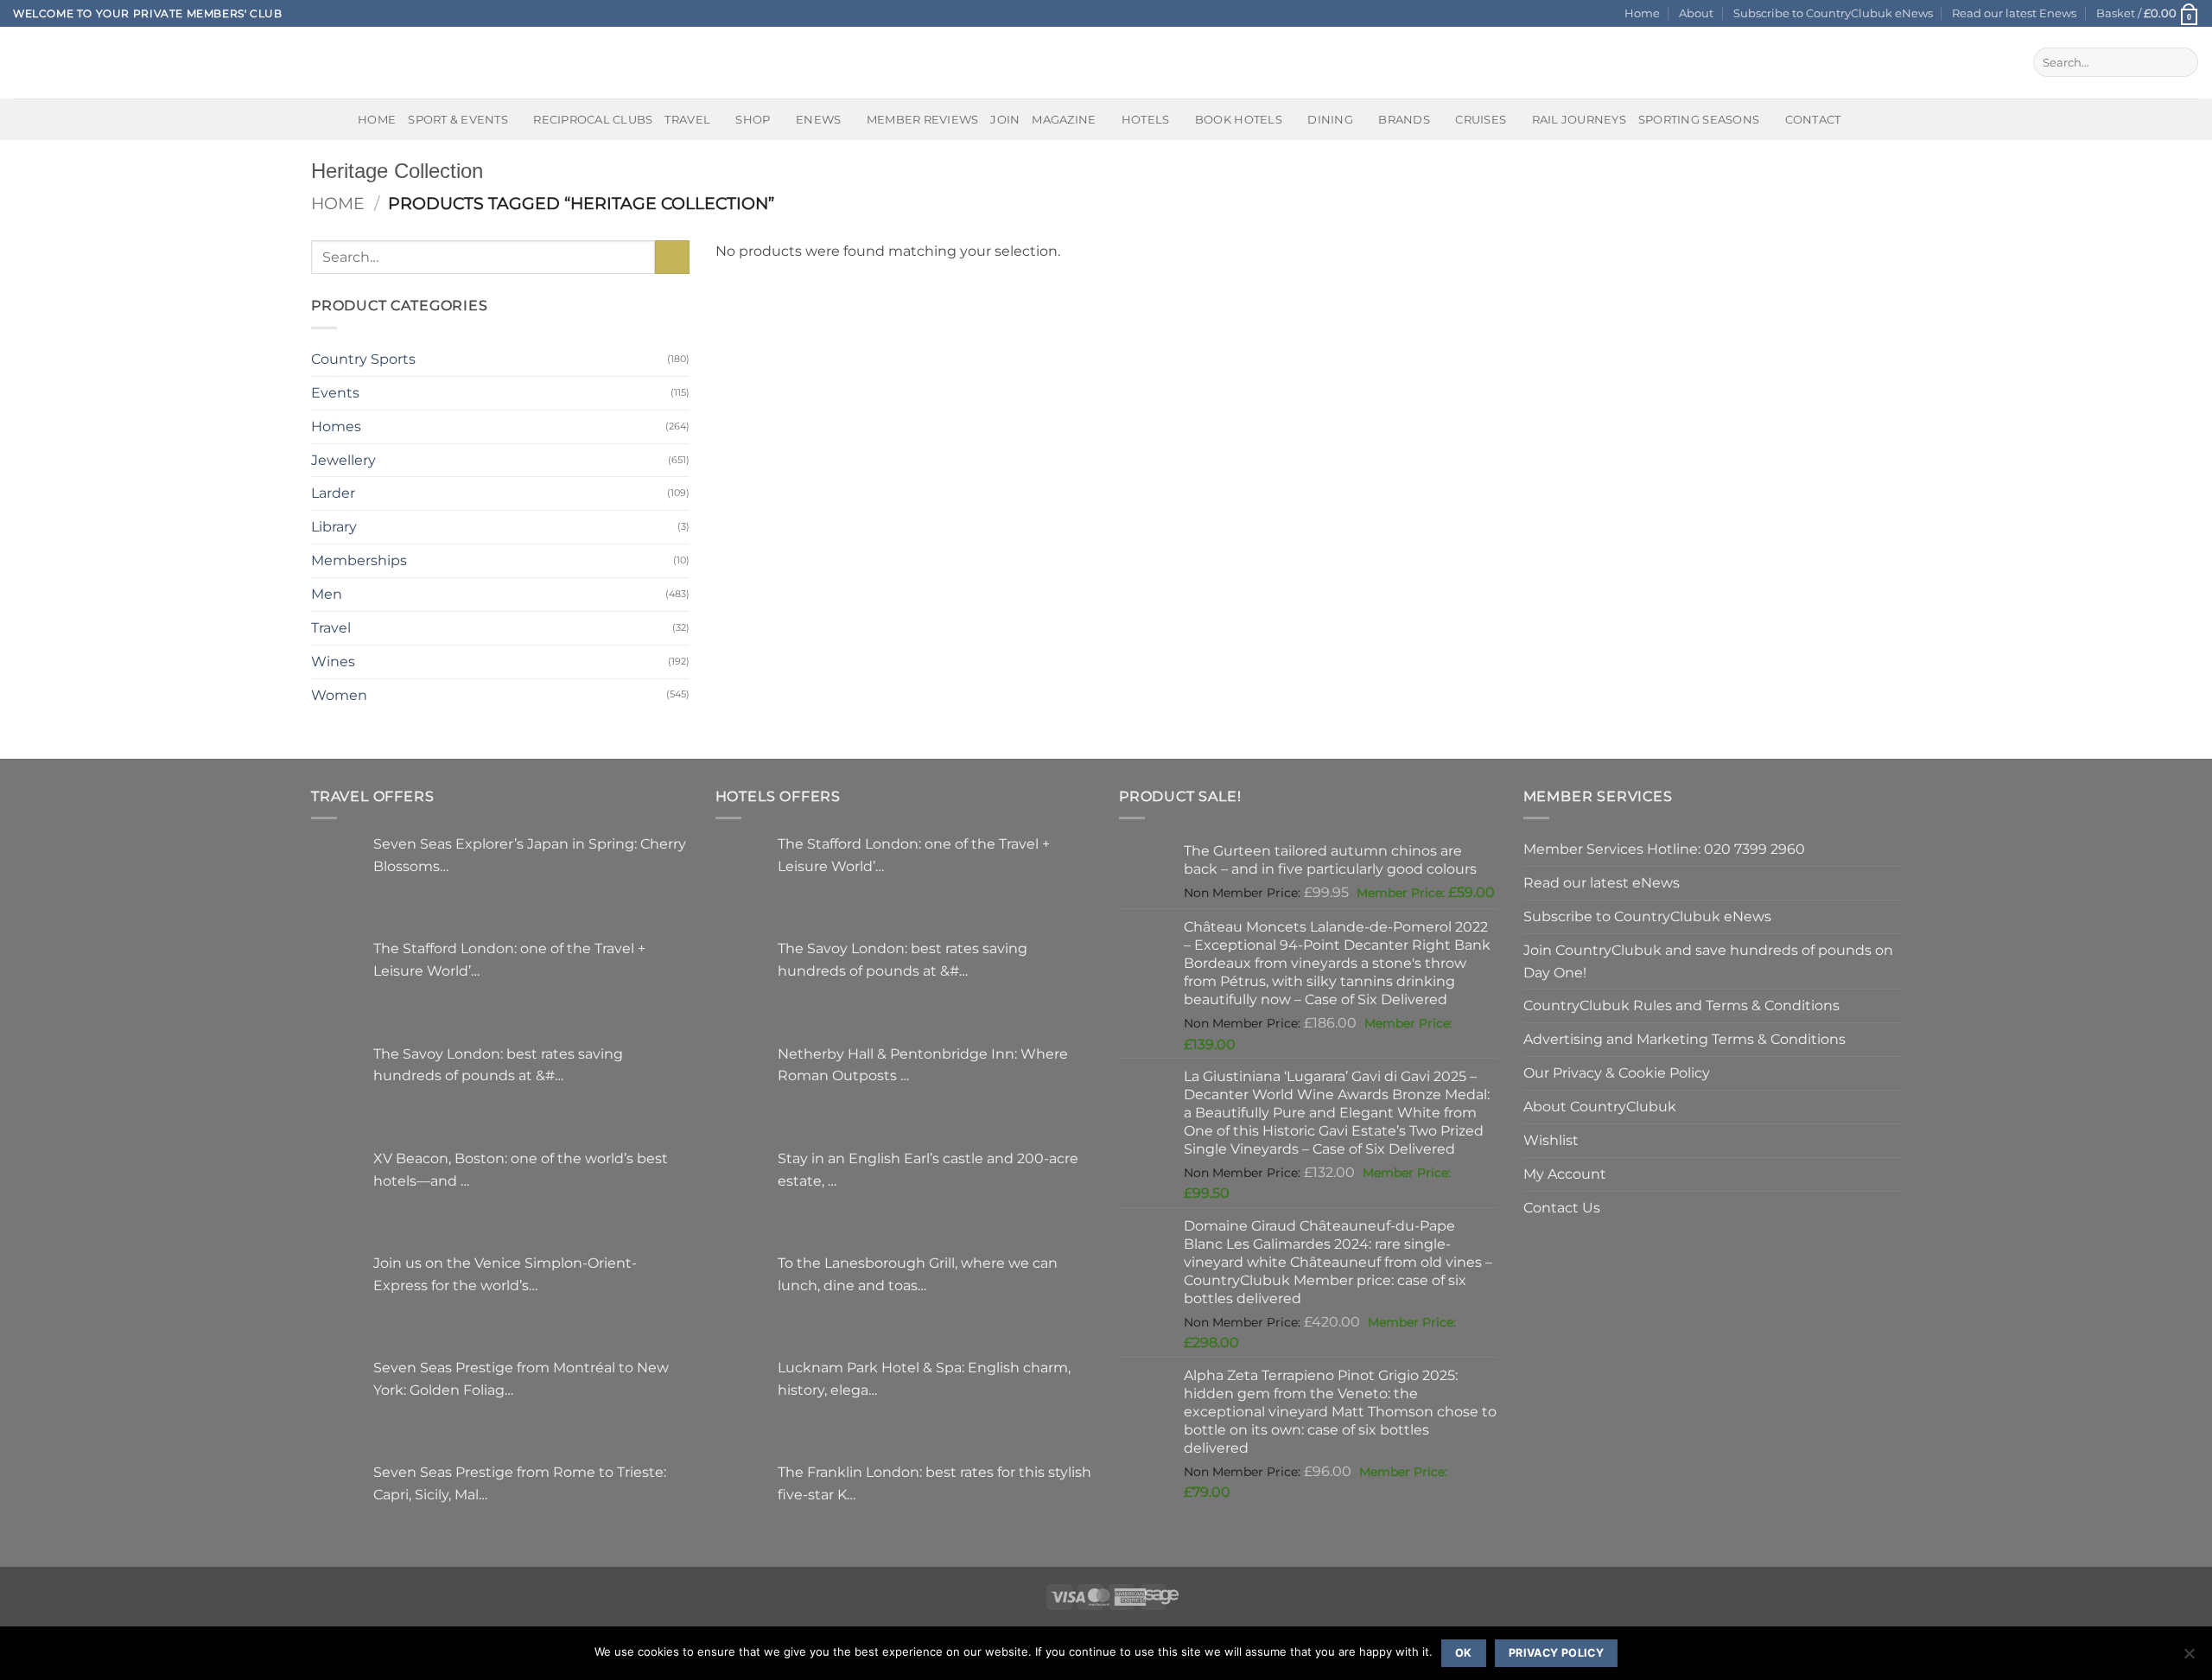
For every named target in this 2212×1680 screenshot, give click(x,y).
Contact (1813, 119)
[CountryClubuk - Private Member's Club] (86, 62)
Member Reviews (923, 119)
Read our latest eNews (1602, 882)
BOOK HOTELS (1239, 119)
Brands (1404, 119)
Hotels (1146, 119)
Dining (1330, 119)
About (1696, 13)
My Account (1565, 1174)
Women (339, 695)
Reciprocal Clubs (593, 119)
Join (1005, 119)
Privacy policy (1556, 1653)
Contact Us (1562, 1207)
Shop (753, 119)
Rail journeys (1579, 119)
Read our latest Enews (2014, 13)
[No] (2189, 1658)
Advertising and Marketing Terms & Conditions (1684, 1039)
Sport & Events (458, 119)
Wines (333, 661)
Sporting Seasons (1699, 119)
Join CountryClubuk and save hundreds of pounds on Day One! (1708, 961)
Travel (687, 119)
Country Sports (363, 359)
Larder (333, 493)
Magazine (1064, 119)
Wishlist (1551, 1140)
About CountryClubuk (1600, 1106)
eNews (818, 119)
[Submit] (2181, 62)
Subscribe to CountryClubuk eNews (1833, 13)
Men (327, 594)
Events (335, 392)
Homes (336, 426)
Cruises (1481, 119)
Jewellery (343, 460)
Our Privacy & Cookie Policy (1617, 1072)
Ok (1464, 1653)
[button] (2148, 13)
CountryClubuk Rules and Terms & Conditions (1681, 1005)
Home (1642, 13)
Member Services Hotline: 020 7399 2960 (1664, 849)
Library (334, 526)
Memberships (359, 560)
